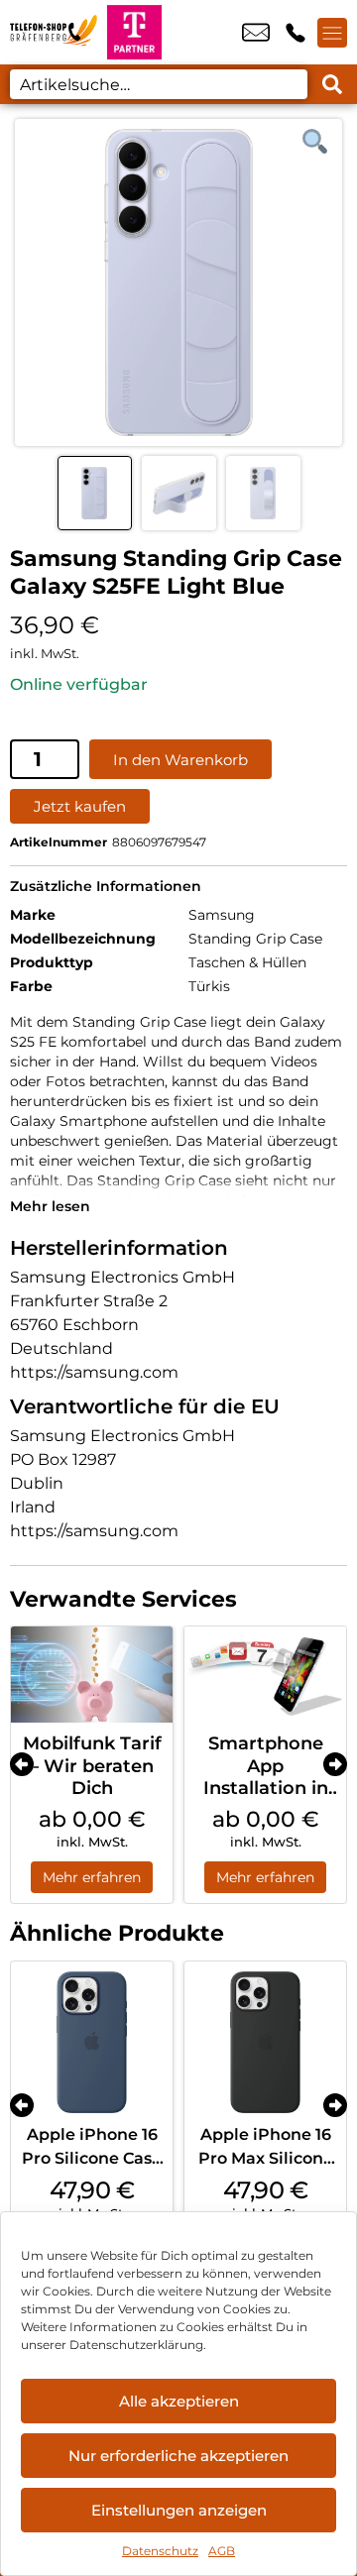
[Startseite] (54, 32)
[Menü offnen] (332, 33)
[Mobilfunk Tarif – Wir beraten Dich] (92, 1675)
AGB (222, 2551)
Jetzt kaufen (80, 806)
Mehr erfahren (92, 1877)
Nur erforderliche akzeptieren (178, 2456)
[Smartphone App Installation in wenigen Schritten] (265, 1675)
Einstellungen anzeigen (179, 2510)
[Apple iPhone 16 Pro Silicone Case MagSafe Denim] (92, 2042)
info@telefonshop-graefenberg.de (256, 33)
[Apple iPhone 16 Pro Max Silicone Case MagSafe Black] (265, 2042)
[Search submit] (332, 84)
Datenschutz (160, 2551)
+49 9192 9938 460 (296, 33)
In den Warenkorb (180, 760)
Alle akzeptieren (179, 2401)
